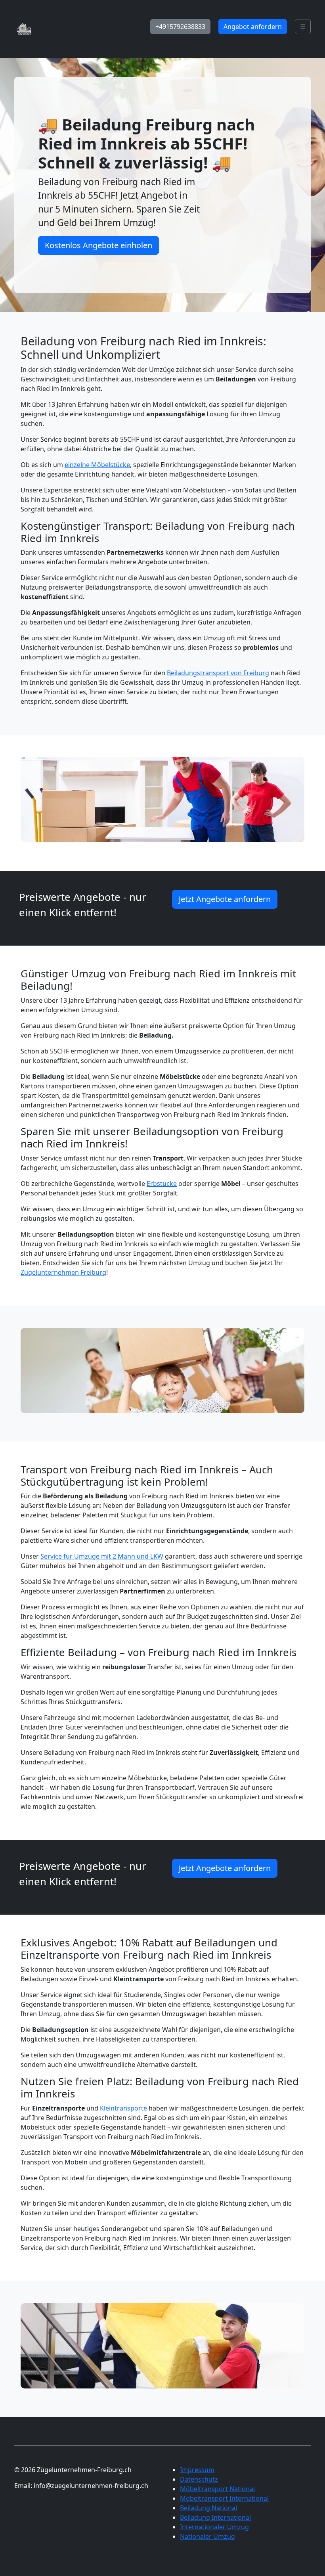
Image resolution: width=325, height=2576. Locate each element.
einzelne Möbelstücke (97, 465)
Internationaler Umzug (214, 2527)
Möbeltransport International (224, 2498)
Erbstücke (162, 1184)
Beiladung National (208, 2508)
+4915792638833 (180, 27)
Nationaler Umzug (207, 2536)
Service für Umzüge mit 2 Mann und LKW (102, 1556)
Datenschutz (199, 2479)
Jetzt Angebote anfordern (225, 899)
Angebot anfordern (253, 27)
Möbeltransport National (217, 2489)
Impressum (197, 2470)
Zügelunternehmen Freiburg (63, 1272)
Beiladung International (215, 2517)
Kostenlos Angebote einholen (98, 245)
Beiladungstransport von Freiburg (218, 673)
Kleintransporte (124, 2108)
